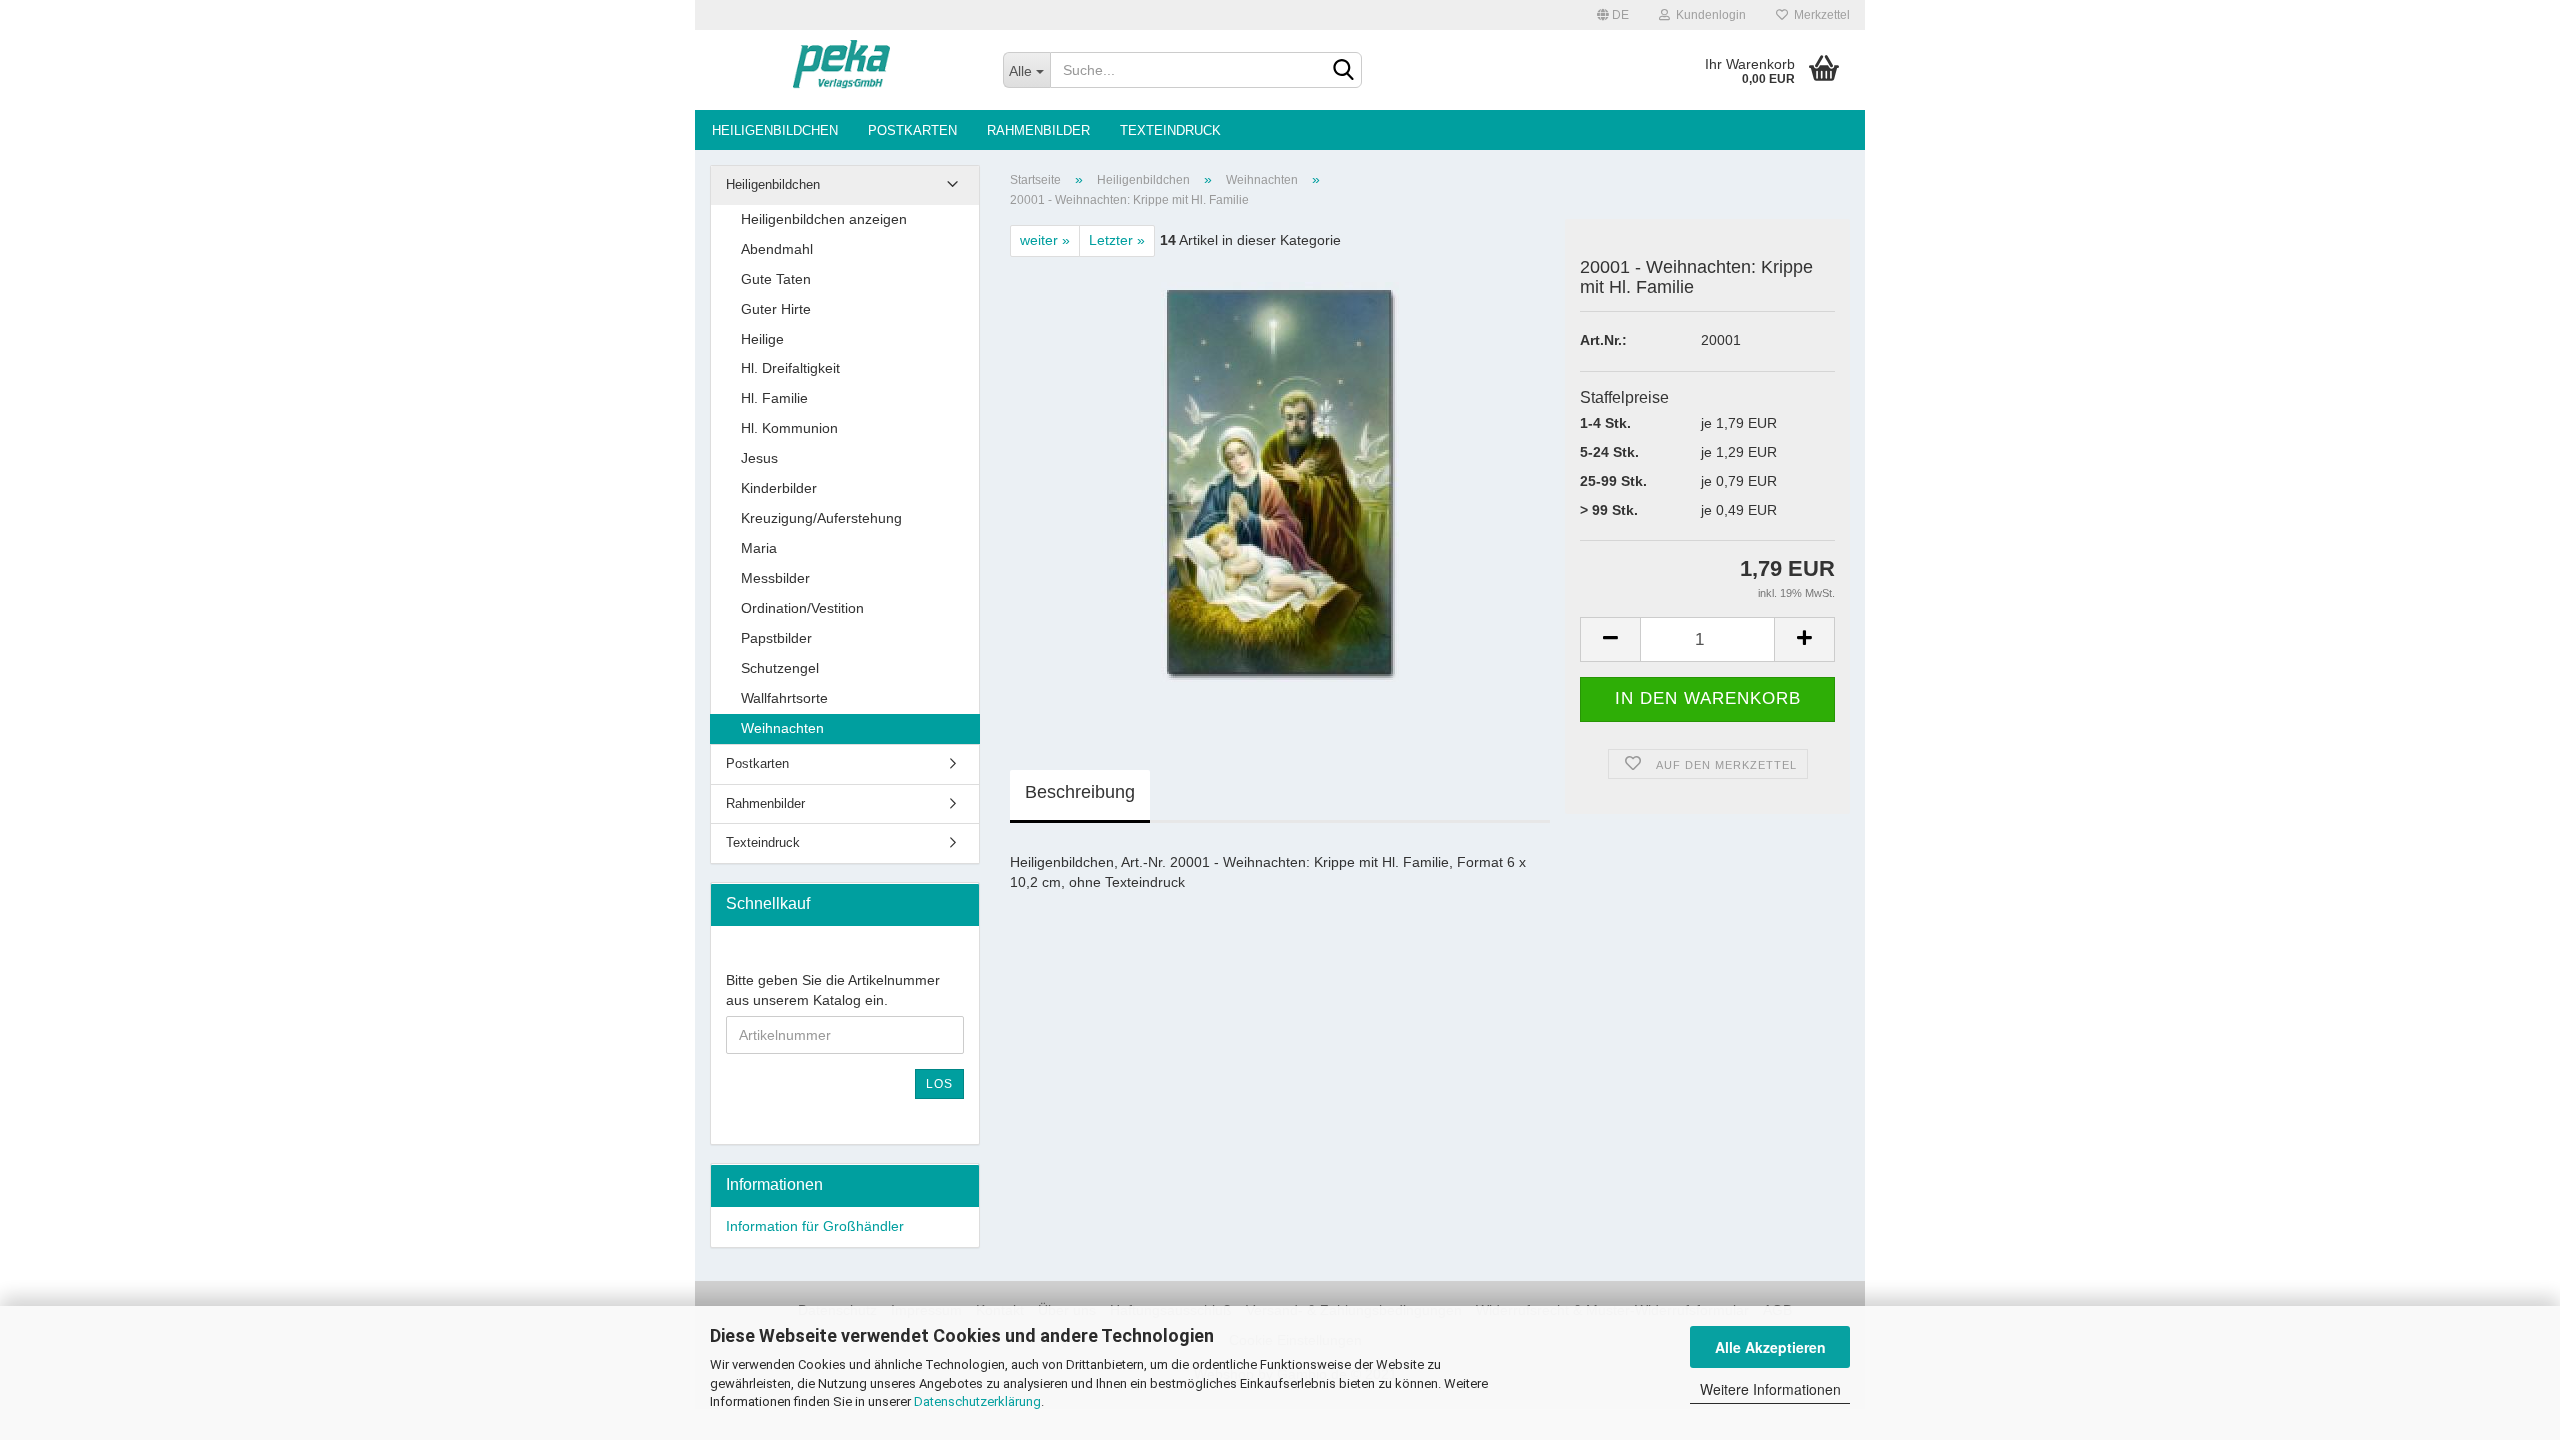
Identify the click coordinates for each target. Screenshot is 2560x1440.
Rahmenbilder (1038, 130)
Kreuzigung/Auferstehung (821, 518)
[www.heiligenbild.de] (841, 70)
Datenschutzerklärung (977, 1401)
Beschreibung (1080, 792)
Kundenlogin (1708, 15)
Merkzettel (1819, 15)
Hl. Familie (774, 398)
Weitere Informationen (1770, 1389)
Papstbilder (776, 638)
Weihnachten (782, 728)
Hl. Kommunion (789, 428)
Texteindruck (1170, 130)
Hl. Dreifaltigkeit (790, 368)
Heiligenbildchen (775, 130)
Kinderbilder (779, 488)
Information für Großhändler (815, 1226)
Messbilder (775, 578)
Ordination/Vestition (802, 608)
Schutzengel (780, 668)
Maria (759, 548)
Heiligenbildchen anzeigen (824, 219)
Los (939, 1084)
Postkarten (912, 130)
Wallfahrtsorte (784, 698)
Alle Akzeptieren (1770, 1347)
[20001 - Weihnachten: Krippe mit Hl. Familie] (1280, 481)
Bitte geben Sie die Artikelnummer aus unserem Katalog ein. (833, 990)
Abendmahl (777, 249)
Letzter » (1117, 240)
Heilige (762, 339)
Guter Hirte (776, 309)
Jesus (759, 458)
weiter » (1045, 240)
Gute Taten (776, 279)
